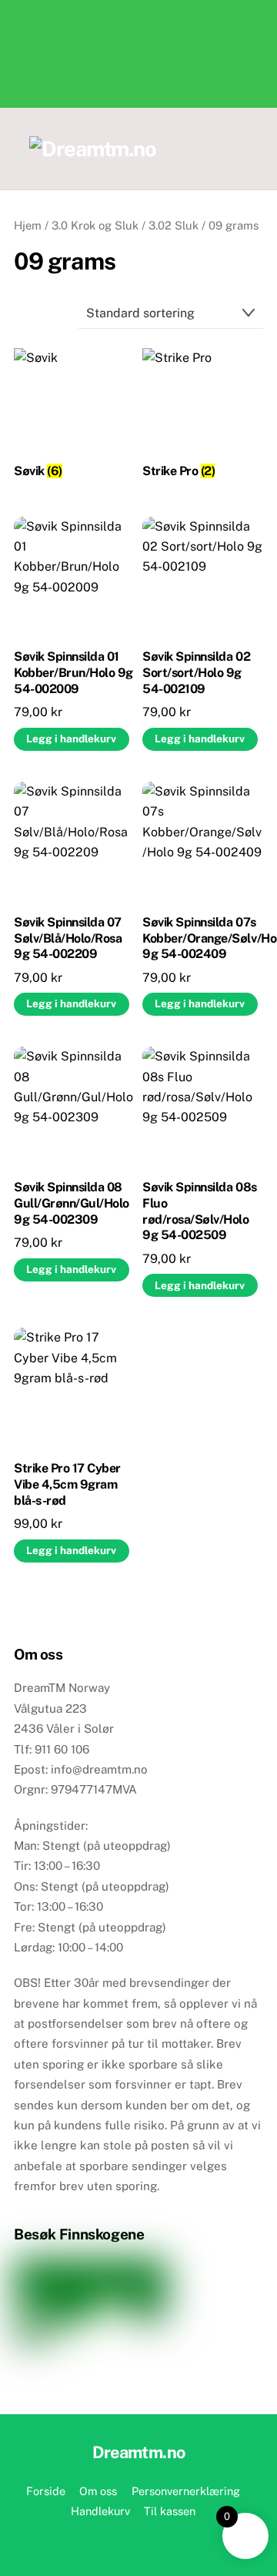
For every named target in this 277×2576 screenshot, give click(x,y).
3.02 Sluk (174, 225)
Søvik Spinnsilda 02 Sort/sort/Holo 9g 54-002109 (196, 673)
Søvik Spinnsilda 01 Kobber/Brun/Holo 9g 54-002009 (73, 673)
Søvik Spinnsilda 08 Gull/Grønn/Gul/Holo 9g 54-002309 (72, 1203)
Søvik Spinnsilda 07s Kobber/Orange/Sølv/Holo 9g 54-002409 (203, 938)
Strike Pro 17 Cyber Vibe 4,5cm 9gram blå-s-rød (67, 1484)
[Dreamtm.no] (93, 149)
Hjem (28, 225)
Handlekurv (100, 2511)
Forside (46, 2491)
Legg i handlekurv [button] (71, 739)
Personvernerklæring (186, 2491)
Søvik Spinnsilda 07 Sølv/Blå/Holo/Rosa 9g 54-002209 (68, 938)
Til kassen (170, 2511)
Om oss (98, 2491)
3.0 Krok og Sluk (95, 225)
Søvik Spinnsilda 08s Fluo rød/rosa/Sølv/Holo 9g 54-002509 (199, 1211)
